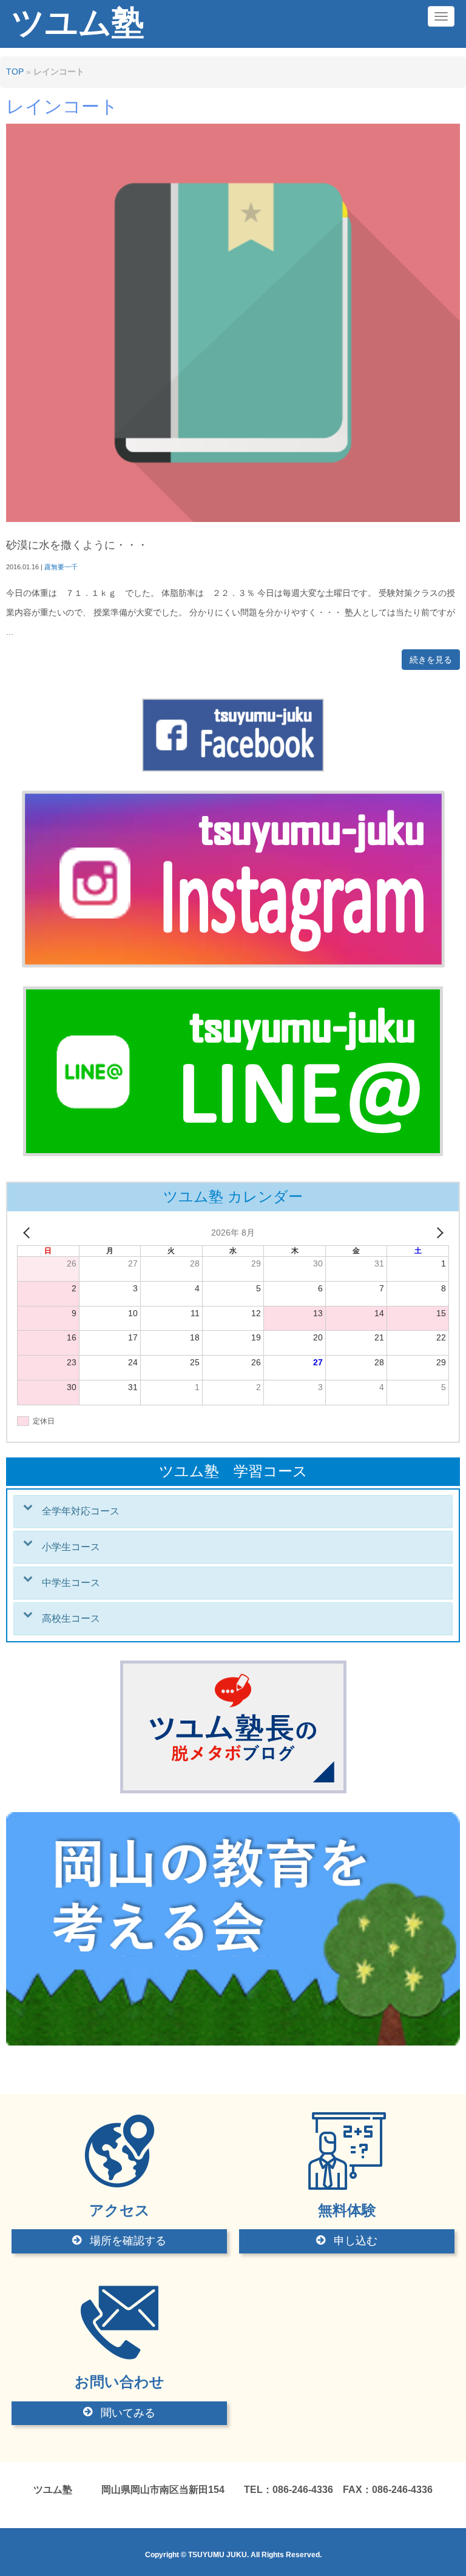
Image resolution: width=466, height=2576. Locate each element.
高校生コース (71, 1618)
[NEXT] (437, 1233)
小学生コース (71, 1547)
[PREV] (29, 1233)
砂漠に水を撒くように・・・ (77, 545)
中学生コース (71, 1583)
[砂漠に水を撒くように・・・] (233, 519)
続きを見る (431, 660)
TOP (15, 72)
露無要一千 (61, 567)
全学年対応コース (81, 1511)
